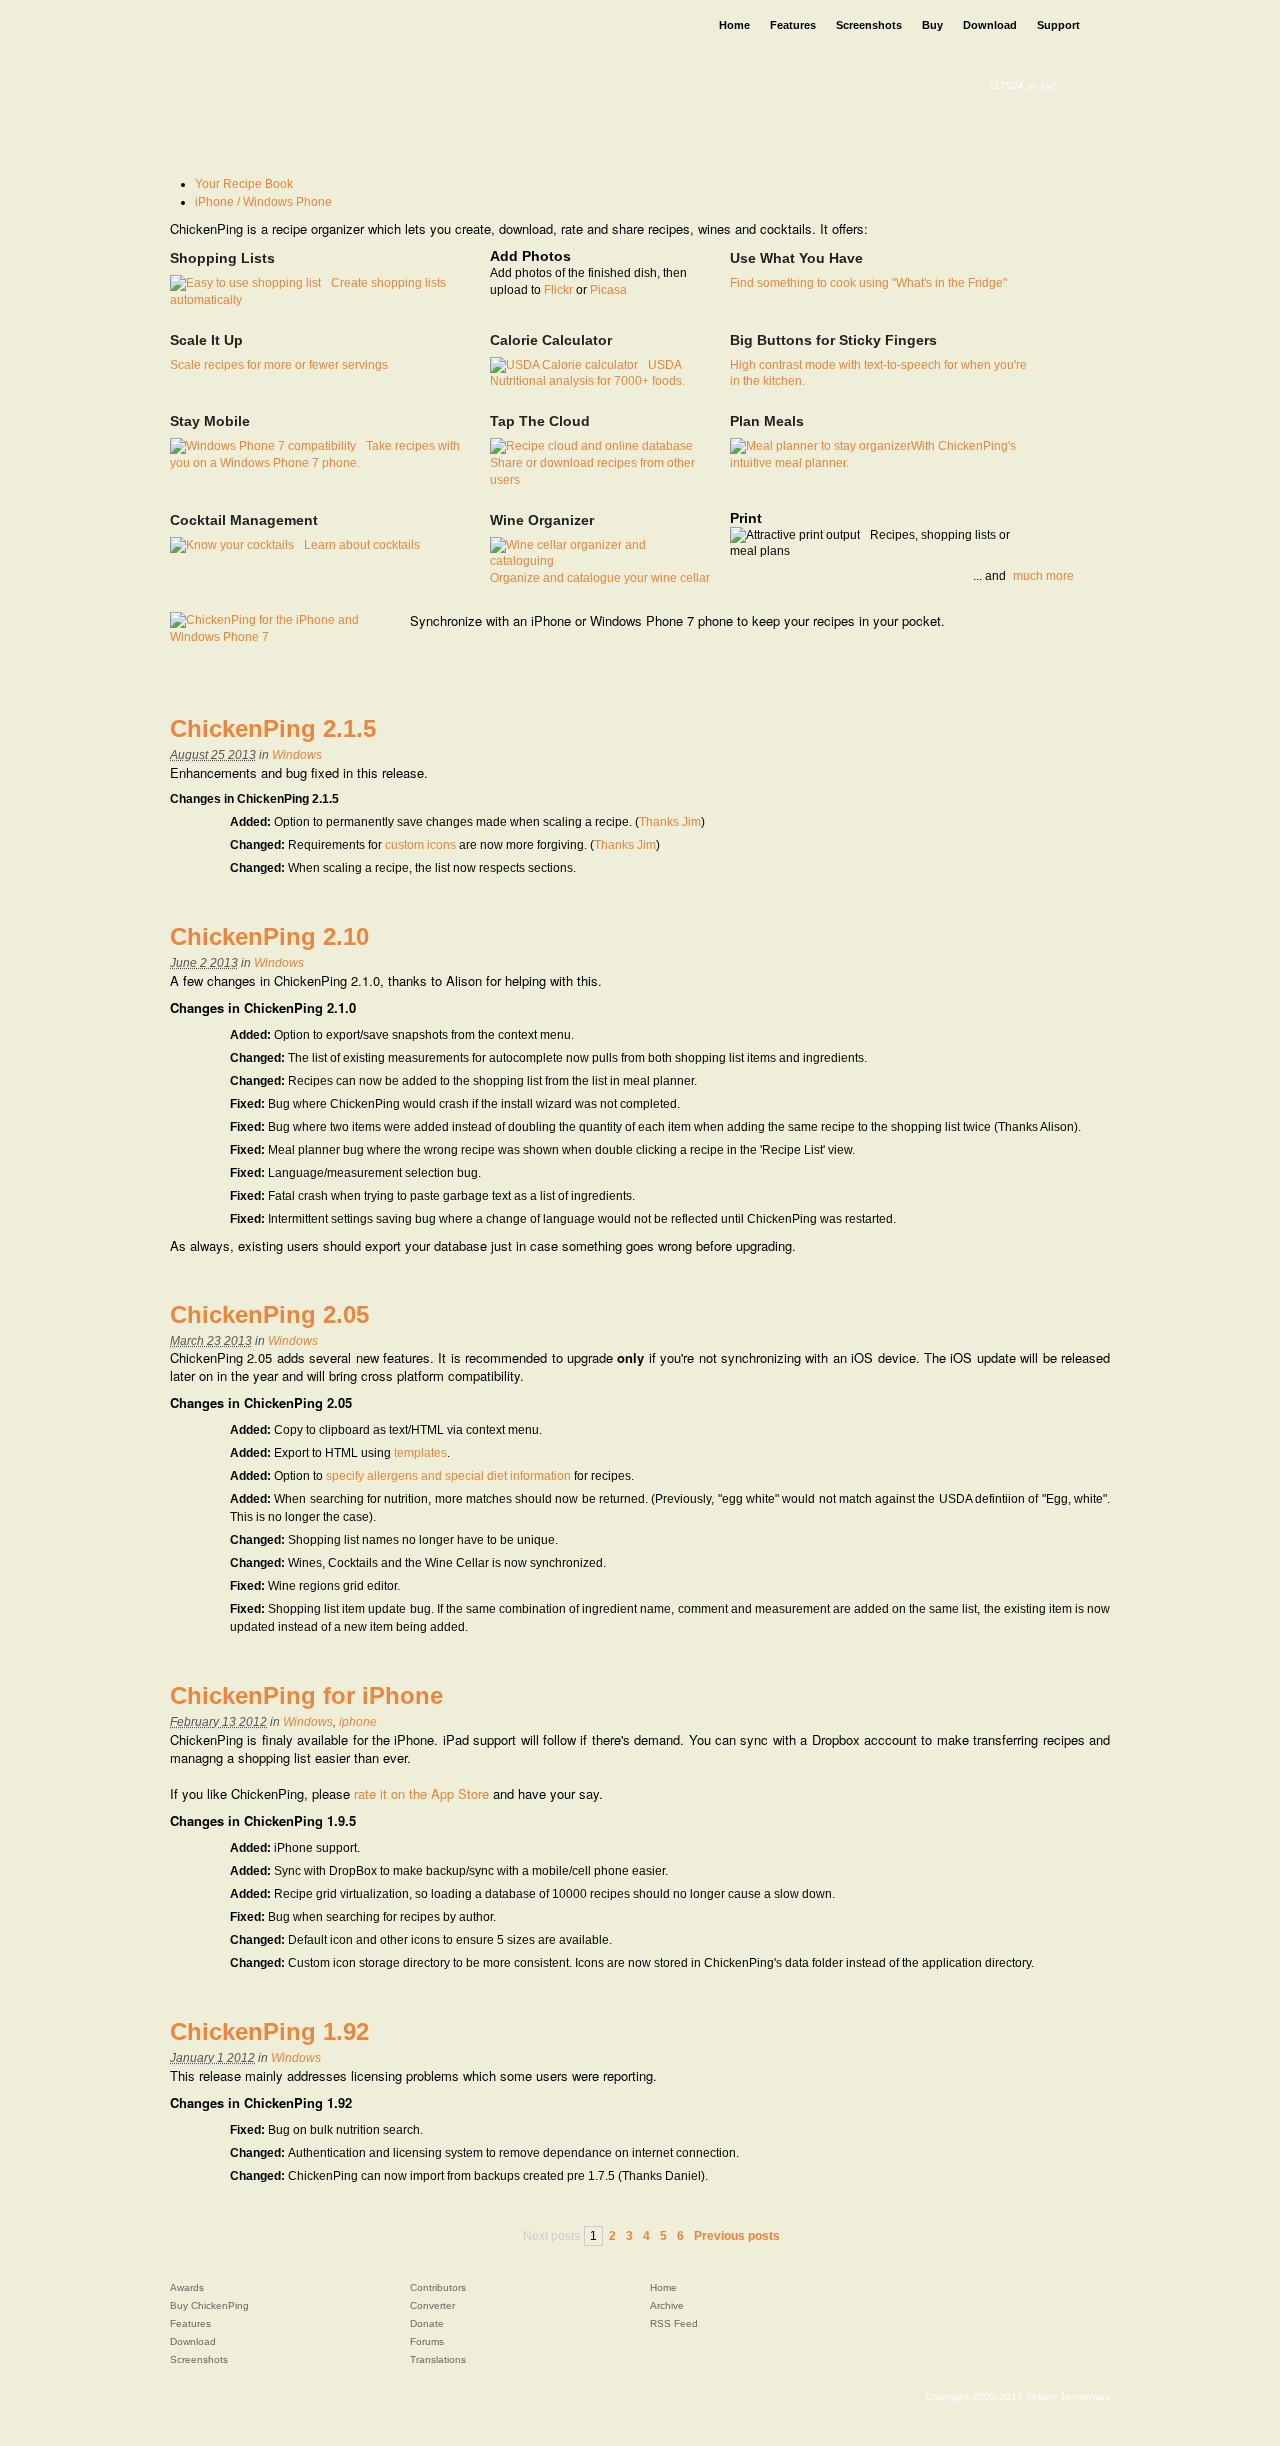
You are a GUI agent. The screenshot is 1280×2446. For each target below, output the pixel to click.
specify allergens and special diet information (448, 1476)
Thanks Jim (670, 822)
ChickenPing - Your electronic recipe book (362, 45)
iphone (358, 1722)
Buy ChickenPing (209, 2305)
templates (420, 1453)
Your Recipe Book (244, 184)
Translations (438, 2359)
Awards (187, 2287)
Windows (297, 755)
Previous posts (737, 2236)
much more (1043, 576)
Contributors (438, 2287)
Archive (667, 2305)
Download (193, 2341)
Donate (427, 2323)
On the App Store (512, 675)
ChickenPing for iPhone (306, 1695)
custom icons (420, 845)
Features (190, 2323)
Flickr (558, 290)
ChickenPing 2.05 (269, 1314)
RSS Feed (674, 2323)
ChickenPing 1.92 (269, 2031)
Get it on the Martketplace (717, 675)
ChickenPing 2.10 (269, 936)
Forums (427, 2341)
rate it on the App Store (421, 1793)
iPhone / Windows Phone (263, 202)
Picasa (608, 290)
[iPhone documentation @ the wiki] (280, 628)
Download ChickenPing (269, 113)
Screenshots (199, 2359)
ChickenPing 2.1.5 (273, 728)
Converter (432, 2305)
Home (663, 2287)
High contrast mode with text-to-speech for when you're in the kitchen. (878, 360)
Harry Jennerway (1071, 2396)
